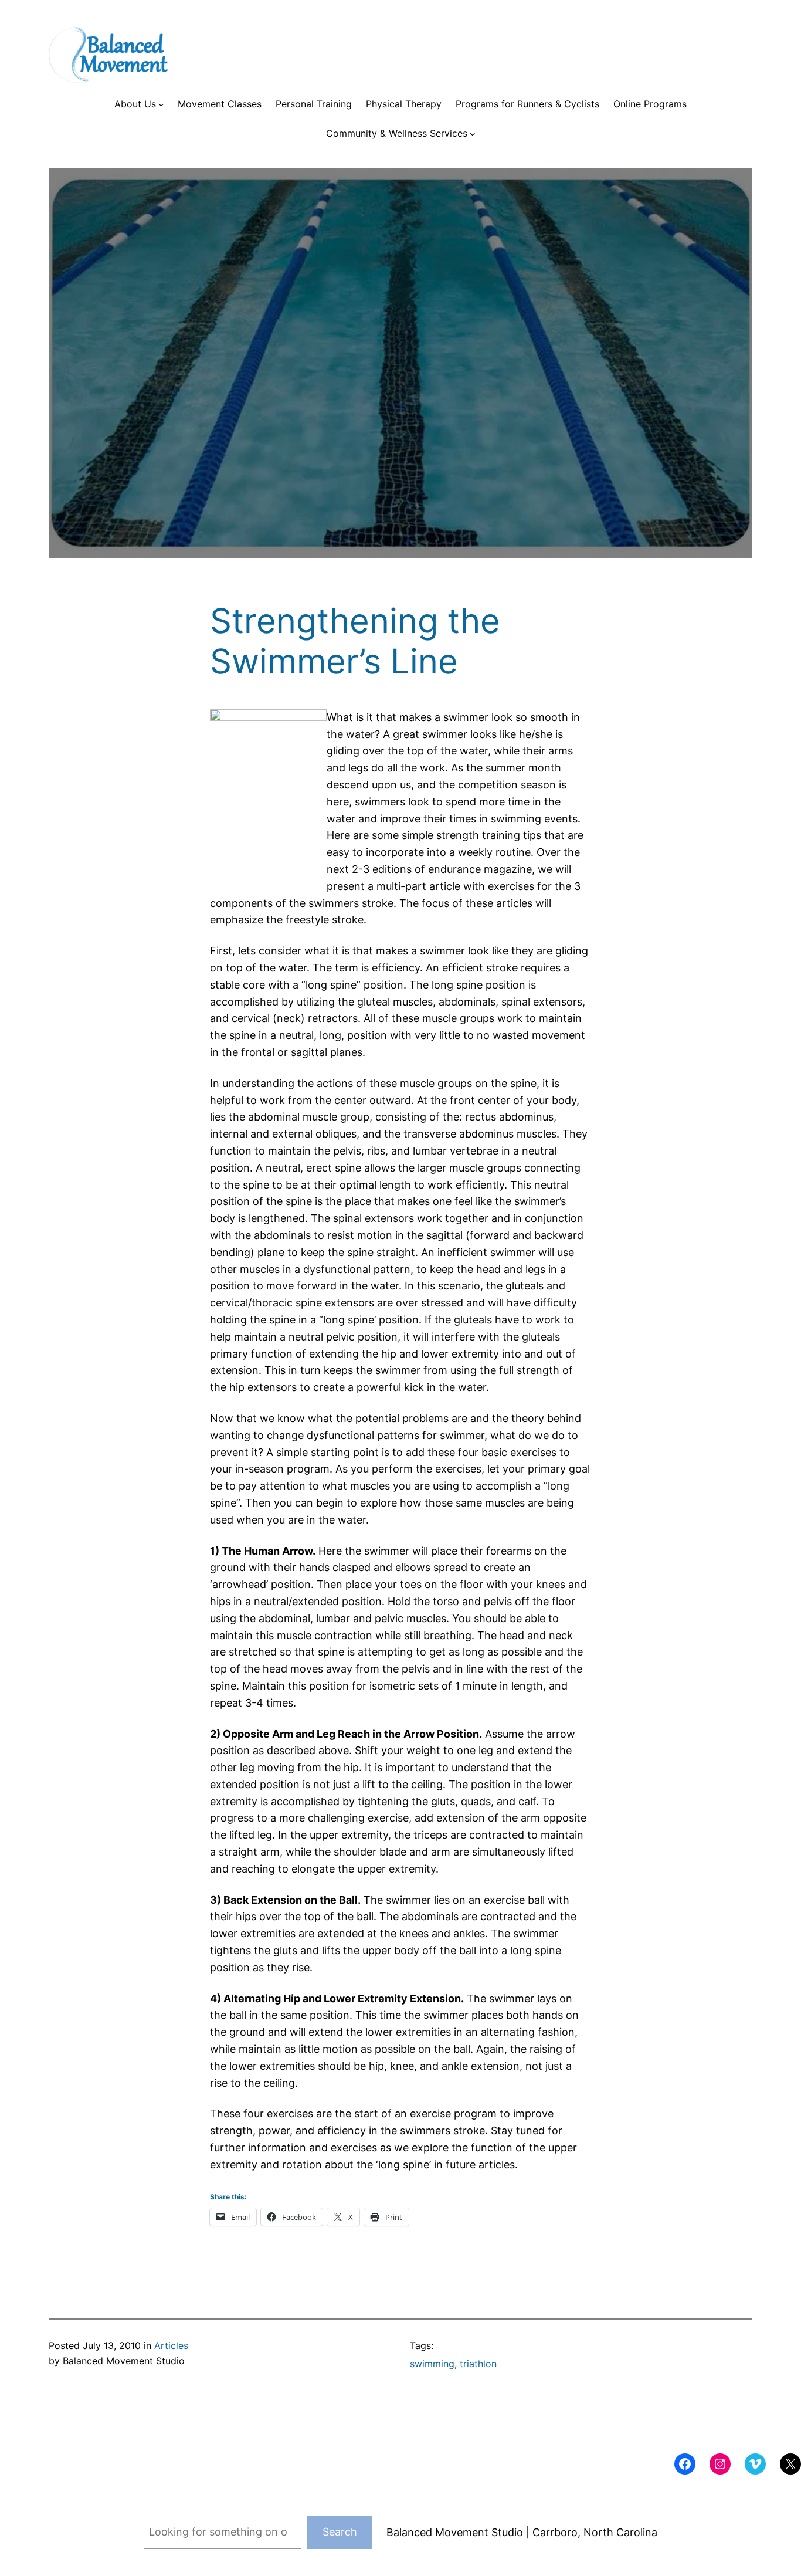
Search (340, 2532)
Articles (171, 2345)
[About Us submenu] (161, 104)
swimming (432, 2364)
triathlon (478, 2364)
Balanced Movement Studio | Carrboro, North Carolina (522, 2532)
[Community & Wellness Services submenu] (473, 134)
